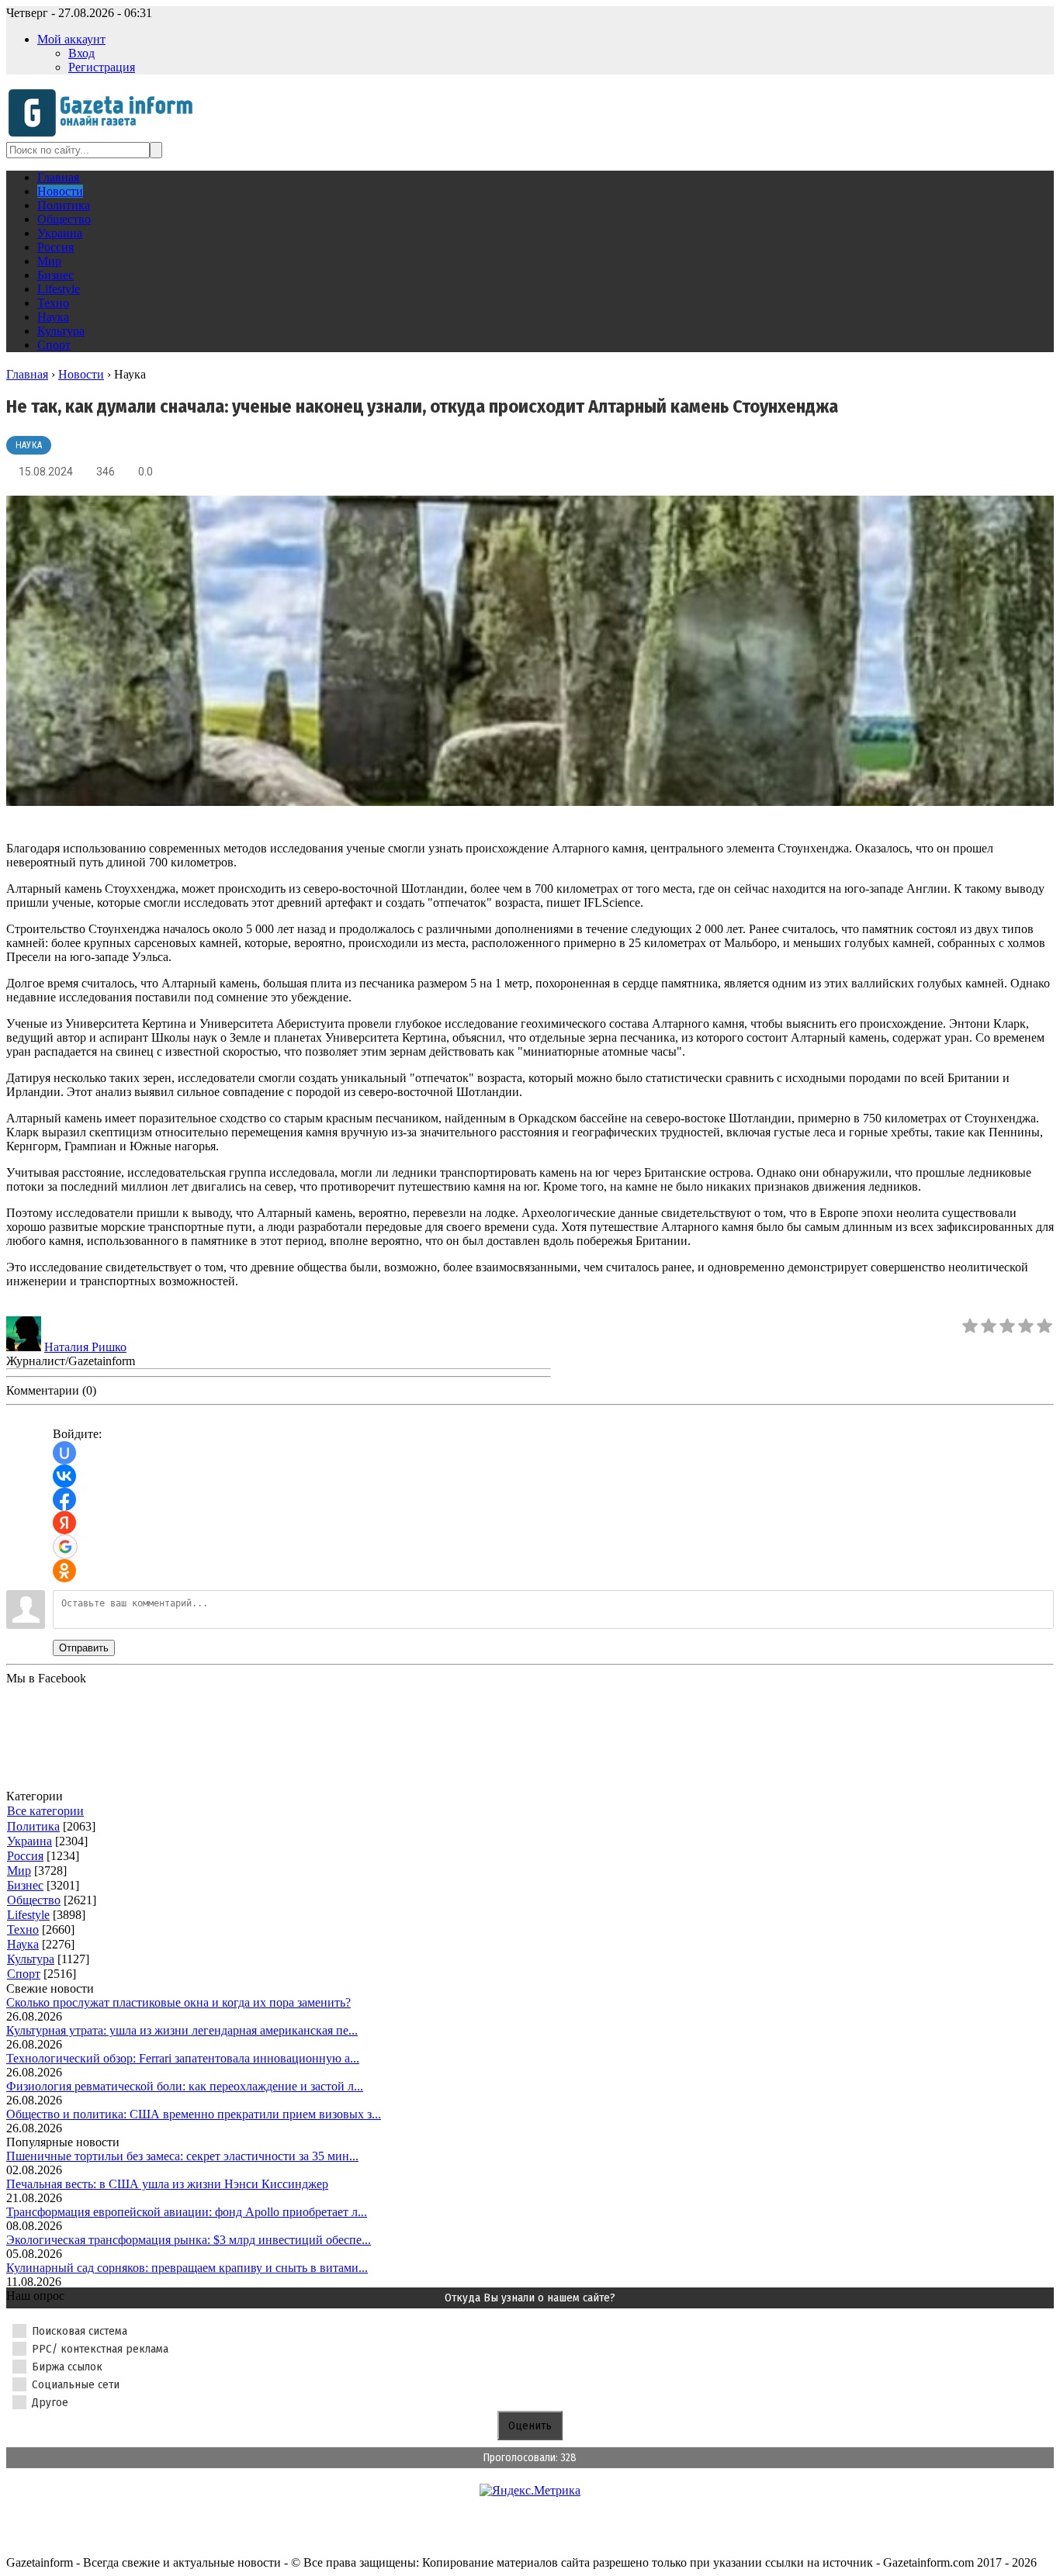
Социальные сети (76, 2384)
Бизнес (25, 1885)
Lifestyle (28, 1915)
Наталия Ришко (85, 1347)
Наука (29, 445)
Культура (31, 1959)
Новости (81, 374)
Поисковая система (80, 2331)
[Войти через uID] (64, 1453)
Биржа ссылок (67, 2367)
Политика (33, 1826)
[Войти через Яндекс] (64, 1523)
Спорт (24, 1974)
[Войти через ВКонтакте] (64, 1476)
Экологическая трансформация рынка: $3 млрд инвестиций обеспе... (189, 2240)
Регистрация (102, 67)
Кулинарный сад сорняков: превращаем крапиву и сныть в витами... (187, 2268)
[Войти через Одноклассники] (64, 1571)
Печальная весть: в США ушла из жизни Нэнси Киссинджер (167, 2184)
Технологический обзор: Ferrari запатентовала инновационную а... (183, 2058)
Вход (81, 53)
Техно (23, 1929)
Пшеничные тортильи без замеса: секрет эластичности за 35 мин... (182, 2156)
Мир (19, 1871)
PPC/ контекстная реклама (100, 2349)
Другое (50, 2402)
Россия (25, 1856)
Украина (29, 1841)
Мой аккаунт (71, 39)
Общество (34, 1900)
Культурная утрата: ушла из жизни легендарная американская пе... (182, 2030)
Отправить (84, 1648)
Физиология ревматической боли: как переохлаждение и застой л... (185, 2086)
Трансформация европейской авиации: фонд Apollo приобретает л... (187, 2212)
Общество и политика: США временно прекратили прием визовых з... (194, 2114)
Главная (27, 374)
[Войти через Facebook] (64, 1499)
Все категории (45, 1811)
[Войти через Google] (65, 1547)
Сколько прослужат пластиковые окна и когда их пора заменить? (178, 2002)
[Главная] (105, 135)
